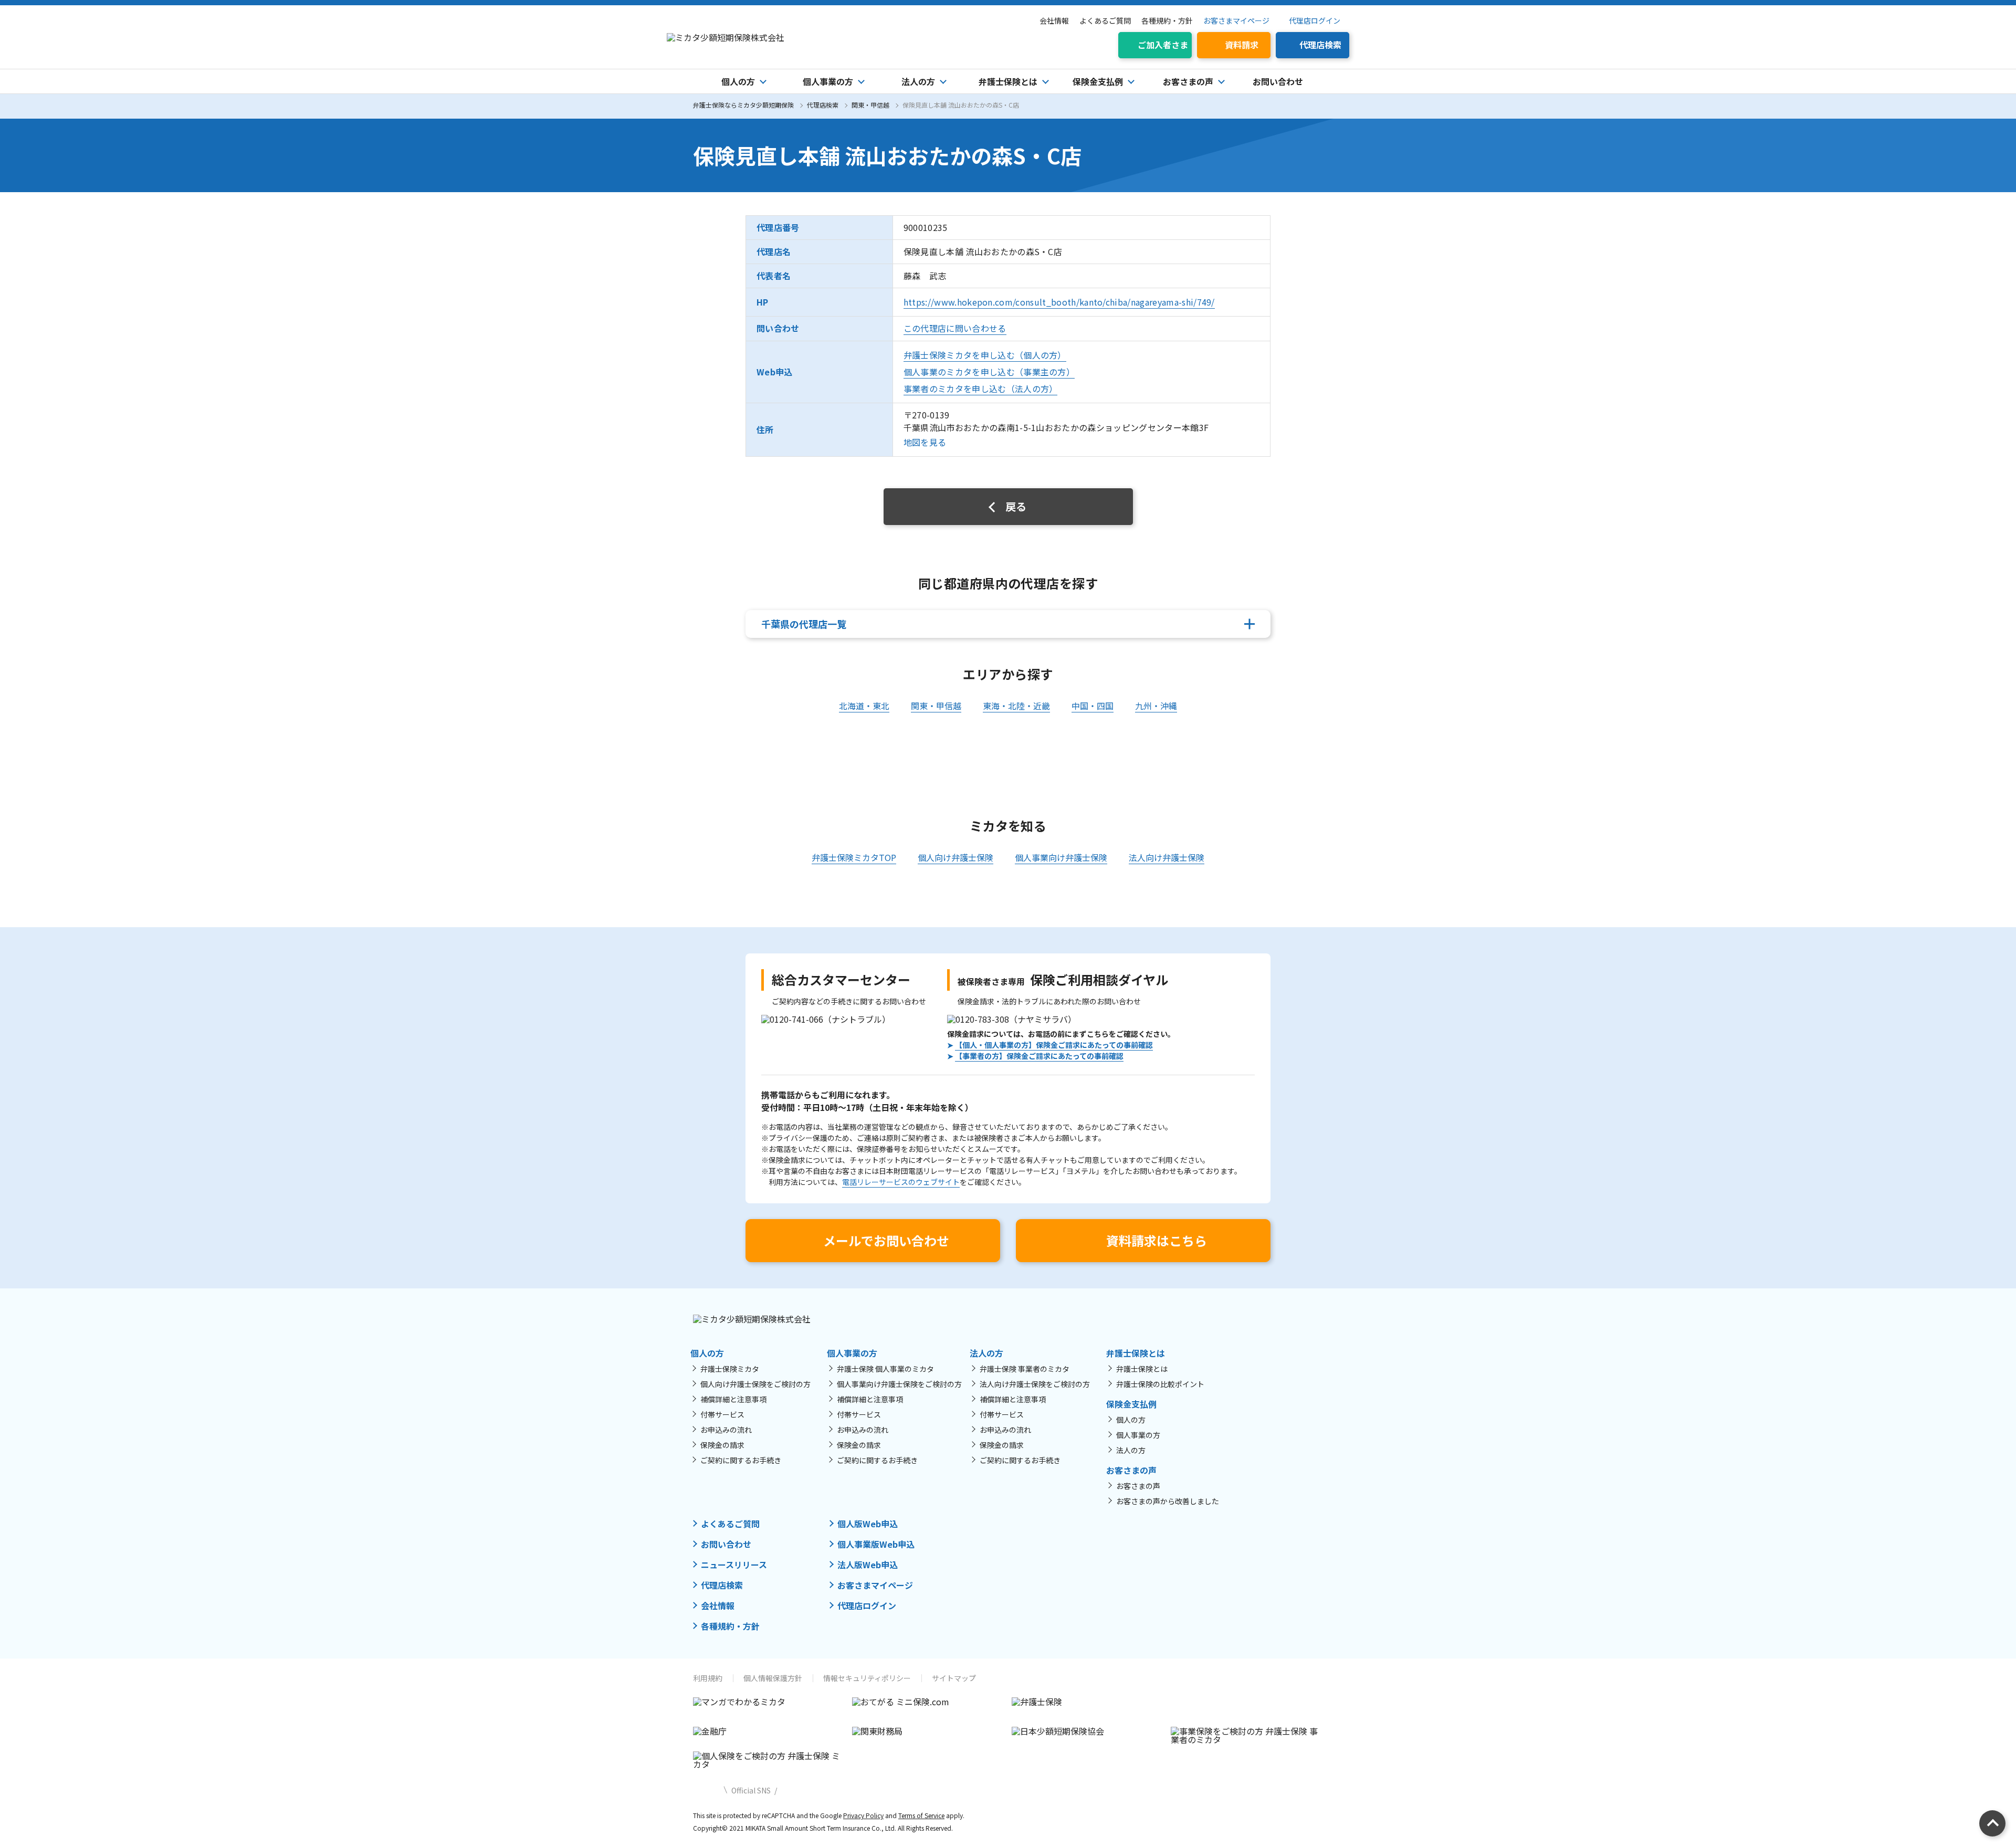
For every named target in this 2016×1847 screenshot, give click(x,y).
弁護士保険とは (1142, 1369)
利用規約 (708, 1678)
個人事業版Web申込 (876, 1544)
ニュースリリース (734, 1565)
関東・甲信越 (870, 105)
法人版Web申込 (868, 1565)
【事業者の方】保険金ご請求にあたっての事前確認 (1039, 1056)
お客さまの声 (1138, 1486)
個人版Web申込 (868, 1524)
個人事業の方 (1138, 1435)
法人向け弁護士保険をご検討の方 (1035, 1384)
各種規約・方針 (1167, 20)
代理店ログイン (1315, 20)
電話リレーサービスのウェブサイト (901, 1182)
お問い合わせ (1278, 81)
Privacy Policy (863, 1815)
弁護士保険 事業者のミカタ (1025, 1369)
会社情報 (1054, 20)
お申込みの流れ (726, 1430)
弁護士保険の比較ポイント (1160, 1384)
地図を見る (925, 442)
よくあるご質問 (1105, 20)
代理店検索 (823, 105)
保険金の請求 (722, 1445)
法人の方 (1131, 1450)
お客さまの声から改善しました (1168, 1501)
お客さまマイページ (1236, 20)
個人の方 (1131, 1420)
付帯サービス (722, 1414)
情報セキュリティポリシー (867, 1678)
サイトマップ (954, 1678)
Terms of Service (921, 1815)
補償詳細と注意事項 (733, 1399)
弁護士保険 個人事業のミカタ (885, 1369)
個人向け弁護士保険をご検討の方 (755, 1384)
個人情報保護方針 (773, 1678)
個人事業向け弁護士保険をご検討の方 (899, 1384)
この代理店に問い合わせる (955, 328)
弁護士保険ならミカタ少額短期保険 (743, 105)
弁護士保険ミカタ (730, 1369)
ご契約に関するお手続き (741, 1460)
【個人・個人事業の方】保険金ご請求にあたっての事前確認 (1054, 1045)
